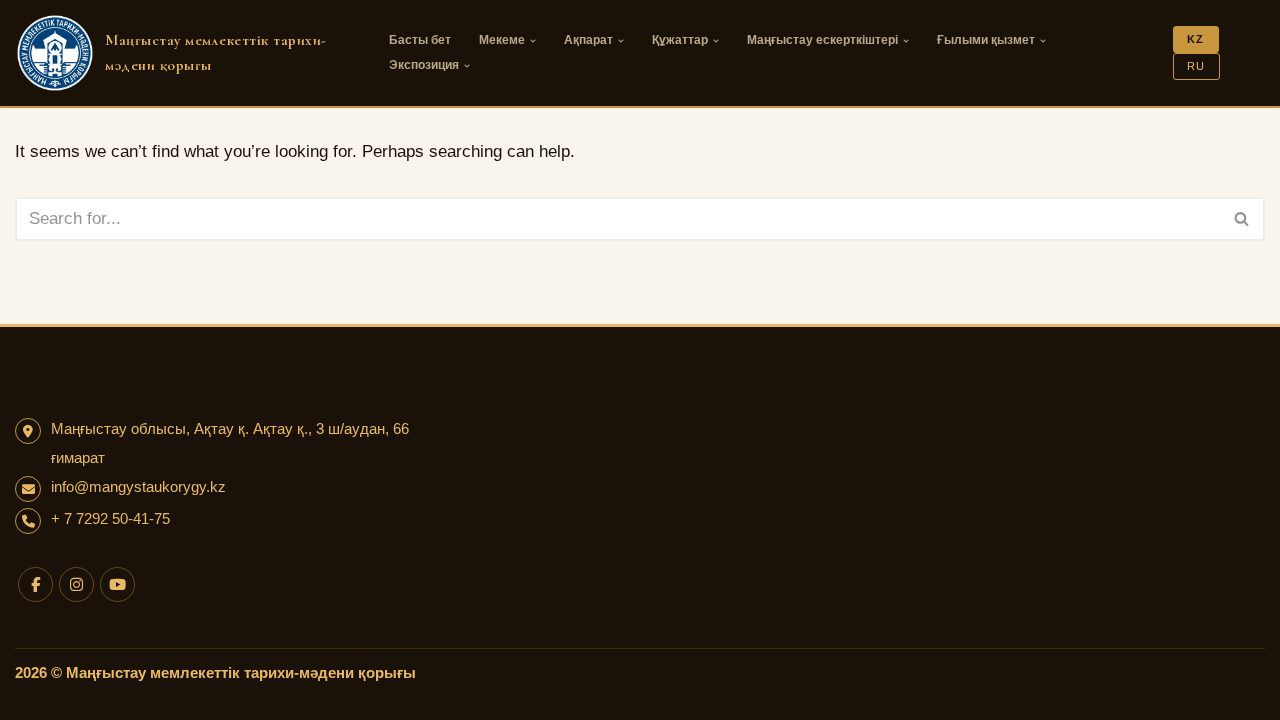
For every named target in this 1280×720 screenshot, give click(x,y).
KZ (1195, 39)
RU (1196, 66)
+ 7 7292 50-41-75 (110, 518)
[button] (533, 41)
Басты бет (420, 40)
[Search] (1242, 219)
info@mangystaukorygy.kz (138, 486)
